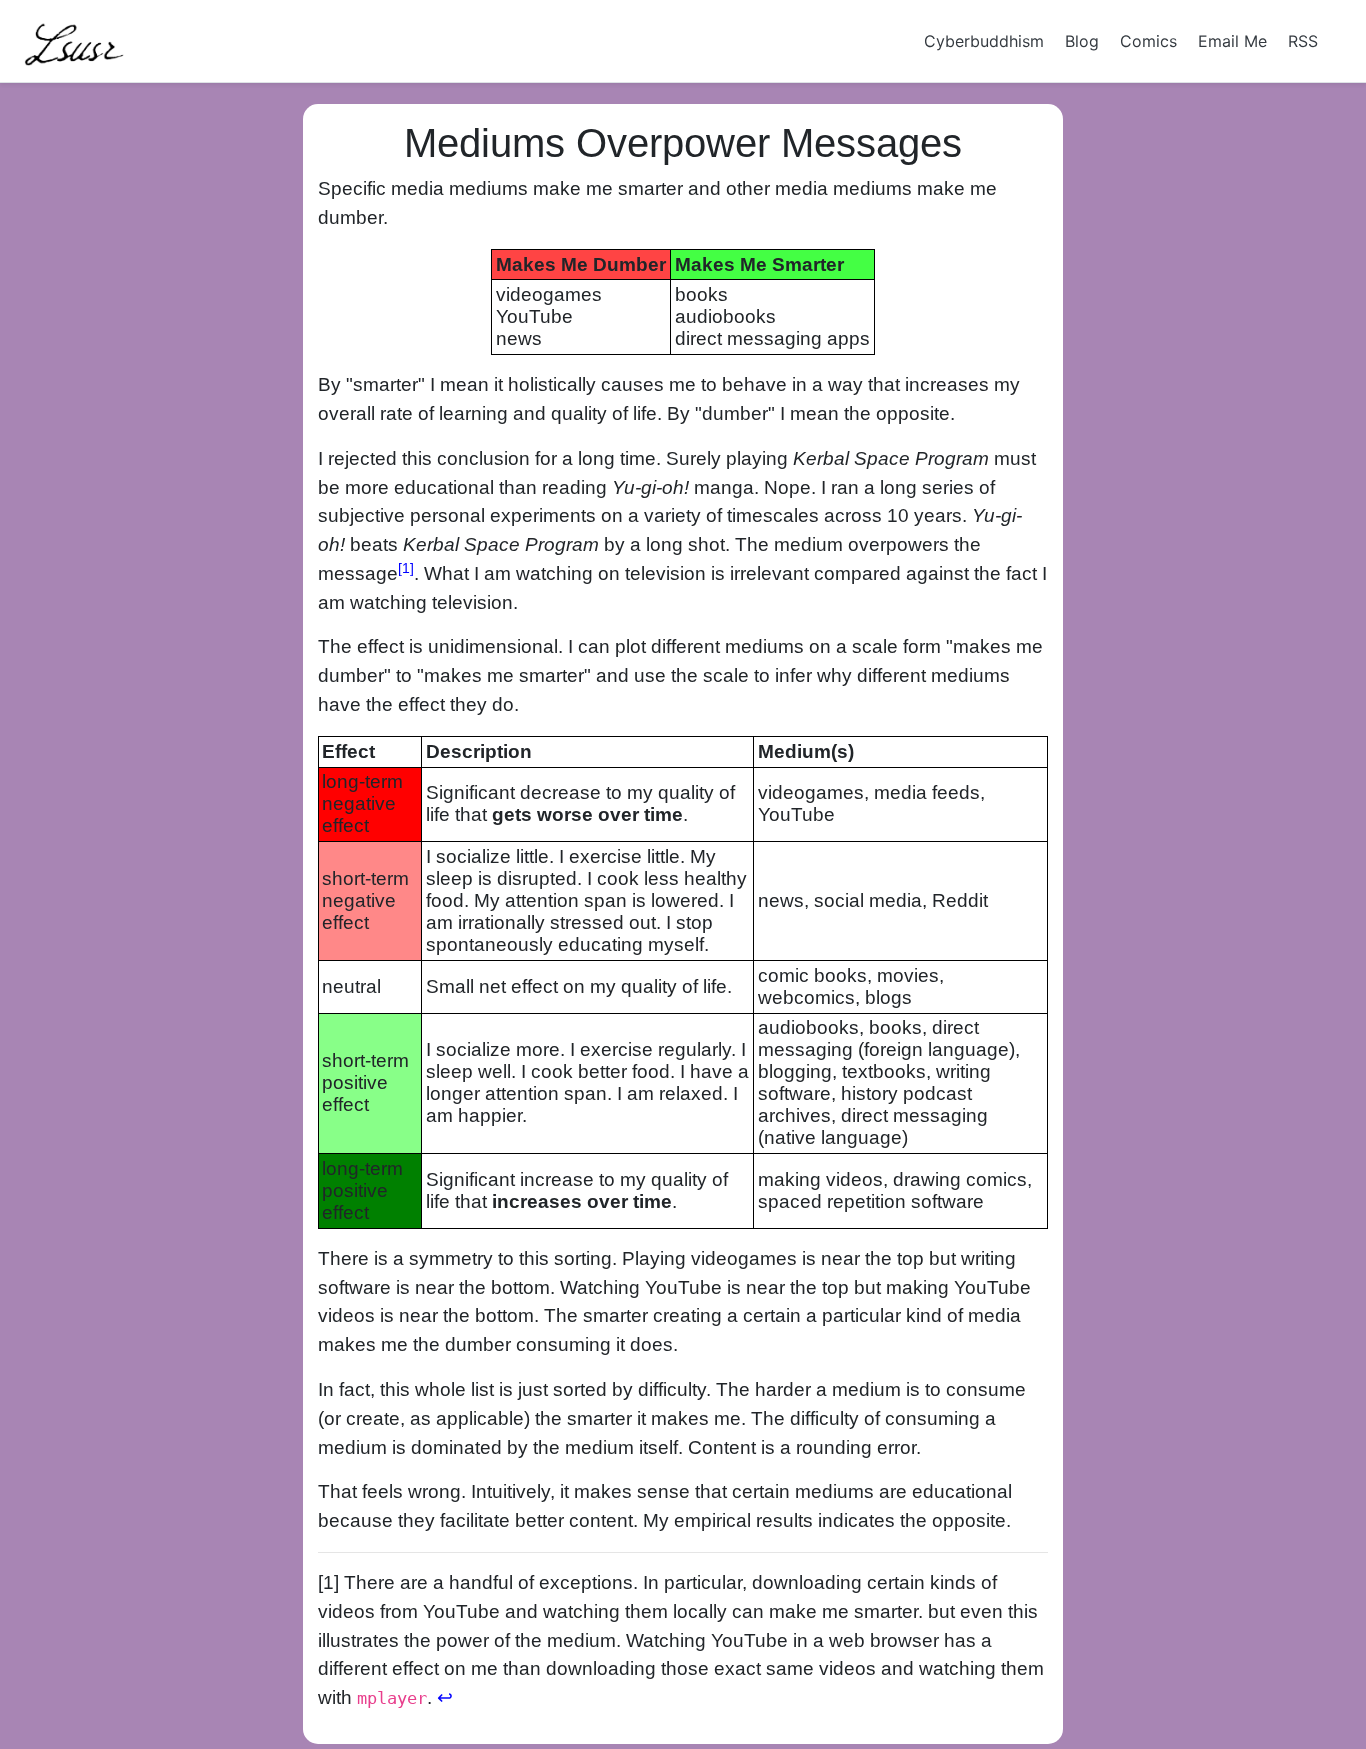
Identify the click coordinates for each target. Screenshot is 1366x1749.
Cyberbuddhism (984, 41)
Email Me (1232, 41)
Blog (1082, 41)
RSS (1303, 41)
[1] (406, 568)
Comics (1148, 41)
